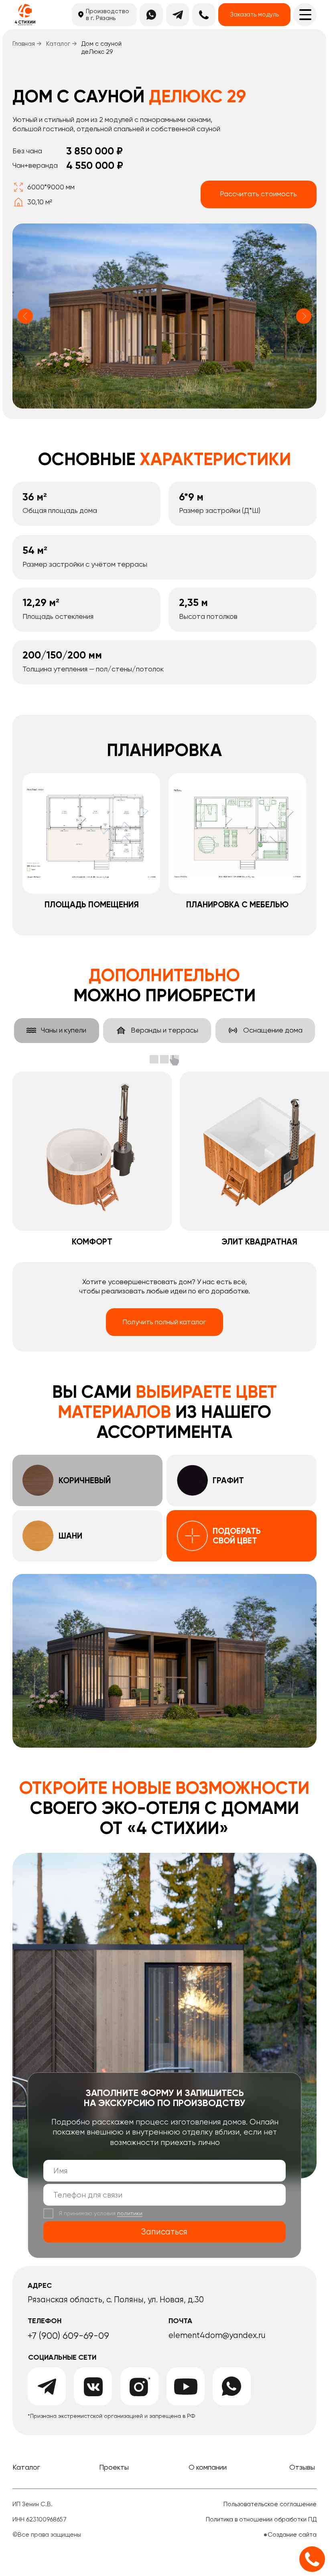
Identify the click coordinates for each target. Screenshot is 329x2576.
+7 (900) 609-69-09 (68, 2336)
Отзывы (302, 2467)
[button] (254, 15)
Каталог (26, 2467)
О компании (208, 2467)
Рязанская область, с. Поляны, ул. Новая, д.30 (116, 2299)
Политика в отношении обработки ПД (261, 2519)
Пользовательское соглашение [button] (270, 2504)
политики (130, 2213)
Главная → (27, 44)
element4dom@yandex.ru (217, 2335)
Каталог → (62, 44)
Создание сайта (292, 2535)
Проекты (114, 2467)
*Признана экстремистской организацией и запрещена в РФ (111, 2416)
